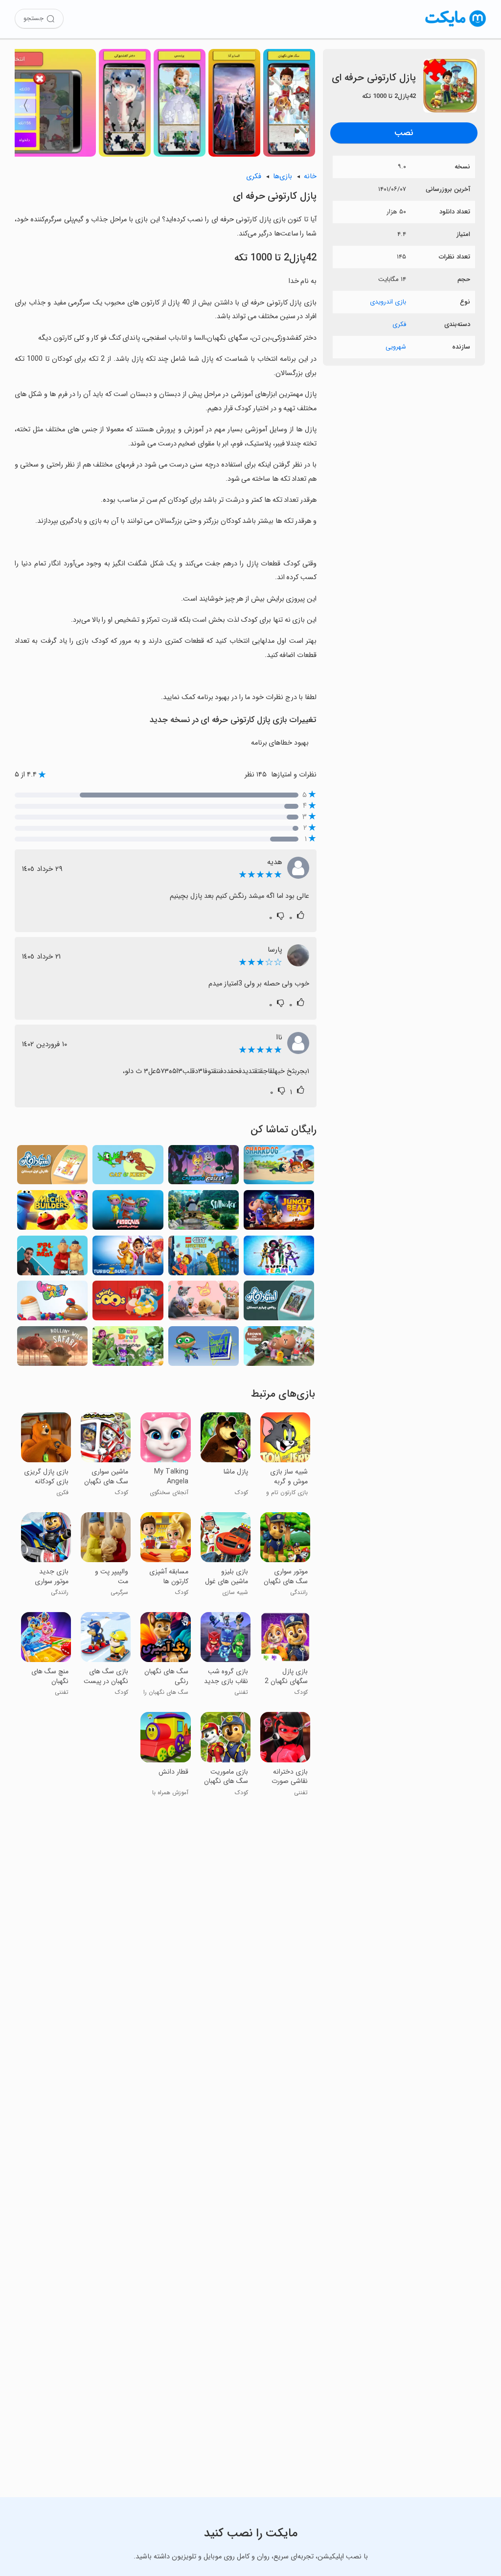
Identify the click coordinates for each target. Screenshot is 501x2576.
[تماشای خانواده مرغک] (128, 1303)
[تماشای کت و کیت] (128, 1168)
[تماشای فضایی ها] (128, 1213)
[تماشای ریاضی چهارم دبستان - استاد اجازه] (279, 1303)
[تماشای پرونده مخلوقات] (204, 1168)
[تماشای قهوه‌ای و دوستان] (279, 1349)
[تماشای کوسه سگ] (279, 1168)
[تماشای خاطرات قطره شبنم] (128, 1349)
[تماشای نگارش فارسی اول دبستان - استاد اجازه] (52, 1168)
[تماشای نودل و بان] (204, 1303)
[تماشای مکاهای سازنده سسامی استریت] (52, 1213)
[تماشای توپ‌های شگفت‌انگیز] (52, 1303)
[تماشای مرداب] (204, 1213)
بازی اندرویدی (388, 302)
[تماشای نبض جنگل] (279, 1213)
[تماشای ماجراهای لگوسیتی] (204, 1258)
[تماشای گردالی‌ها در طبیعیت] (52, 1349)
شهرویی (396, 347)
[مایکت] (456, 27)
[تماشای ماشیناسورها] (128, 1258)
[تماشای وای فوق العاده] (204, 1349)
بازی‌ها (283, 176)
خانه (310, 176)
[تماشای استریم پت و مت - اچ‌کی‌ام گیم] (52, 1258)
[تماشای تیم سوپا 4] (279, 1258)
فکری (399, 324)
